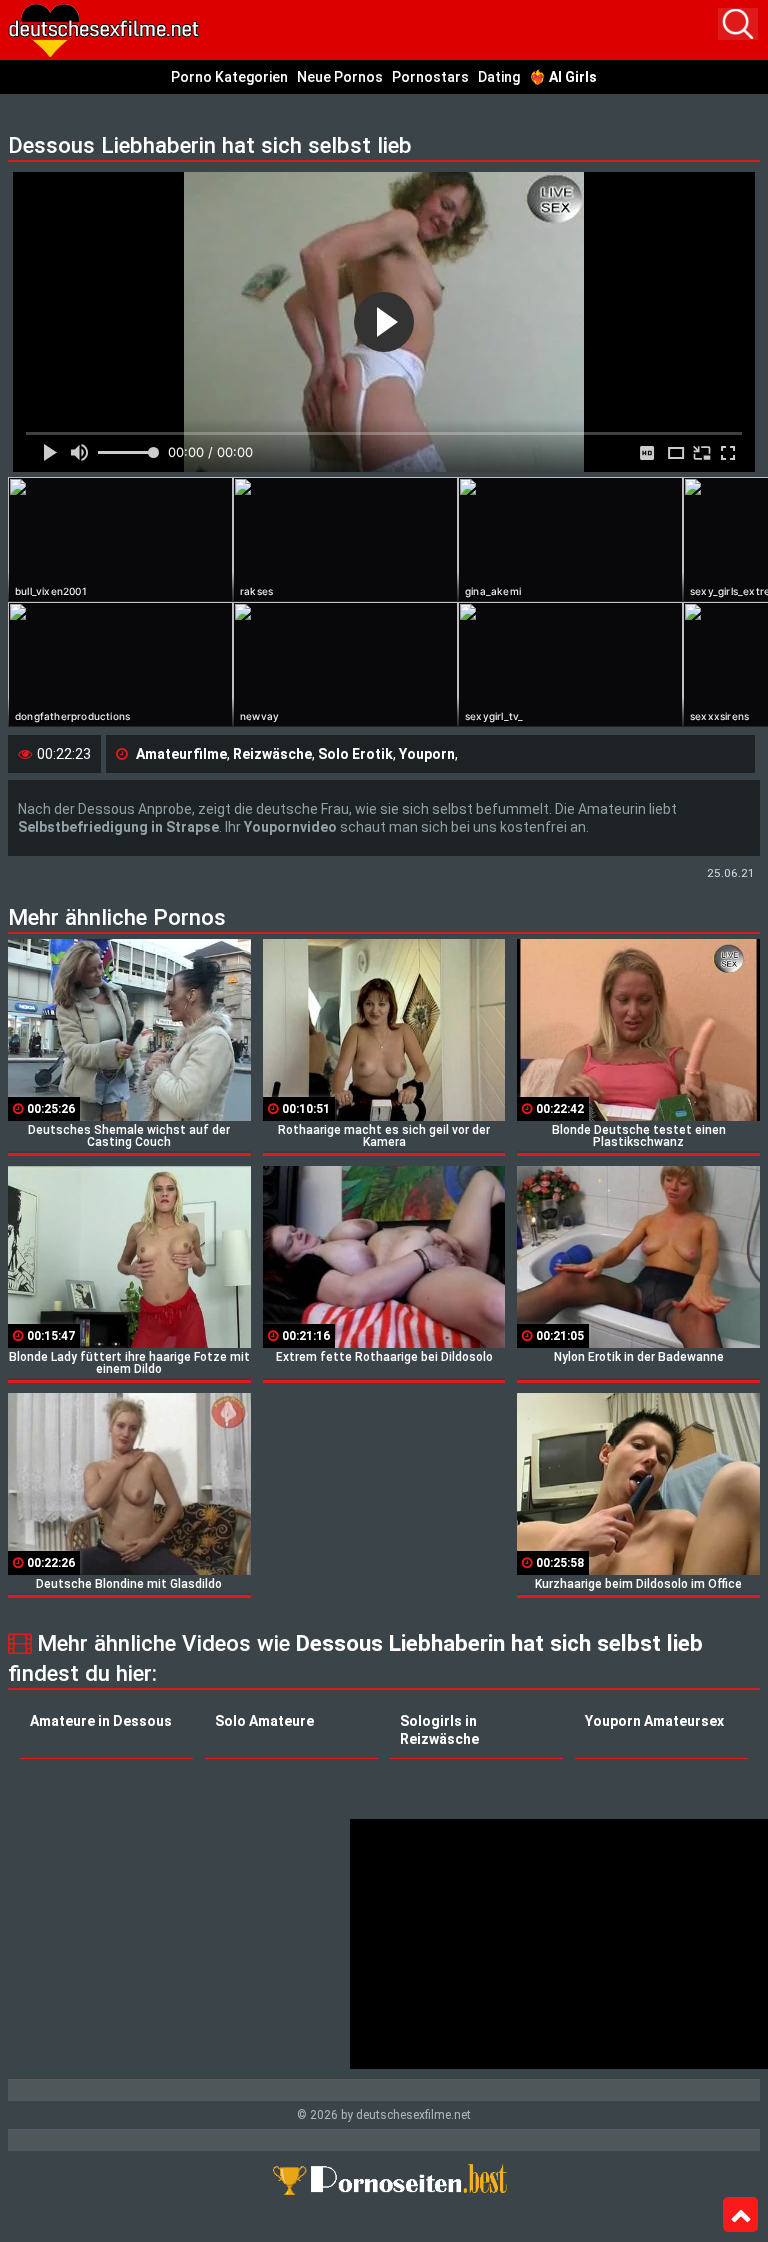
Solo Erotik (355, 754)
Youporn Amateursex (654, 1721)
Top (740, 2215)
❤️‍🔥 (563, 77)
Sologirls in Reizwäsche (439, 1730)
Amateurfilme (181, 754)
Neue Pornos (340, 77)
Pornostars (430, 77)
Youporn (427, 754)
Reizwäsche (272, 754)
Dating (499, 77)
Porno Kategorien (229, 77)
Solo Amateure (264, 1721)
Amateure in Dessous (101, 1721)
